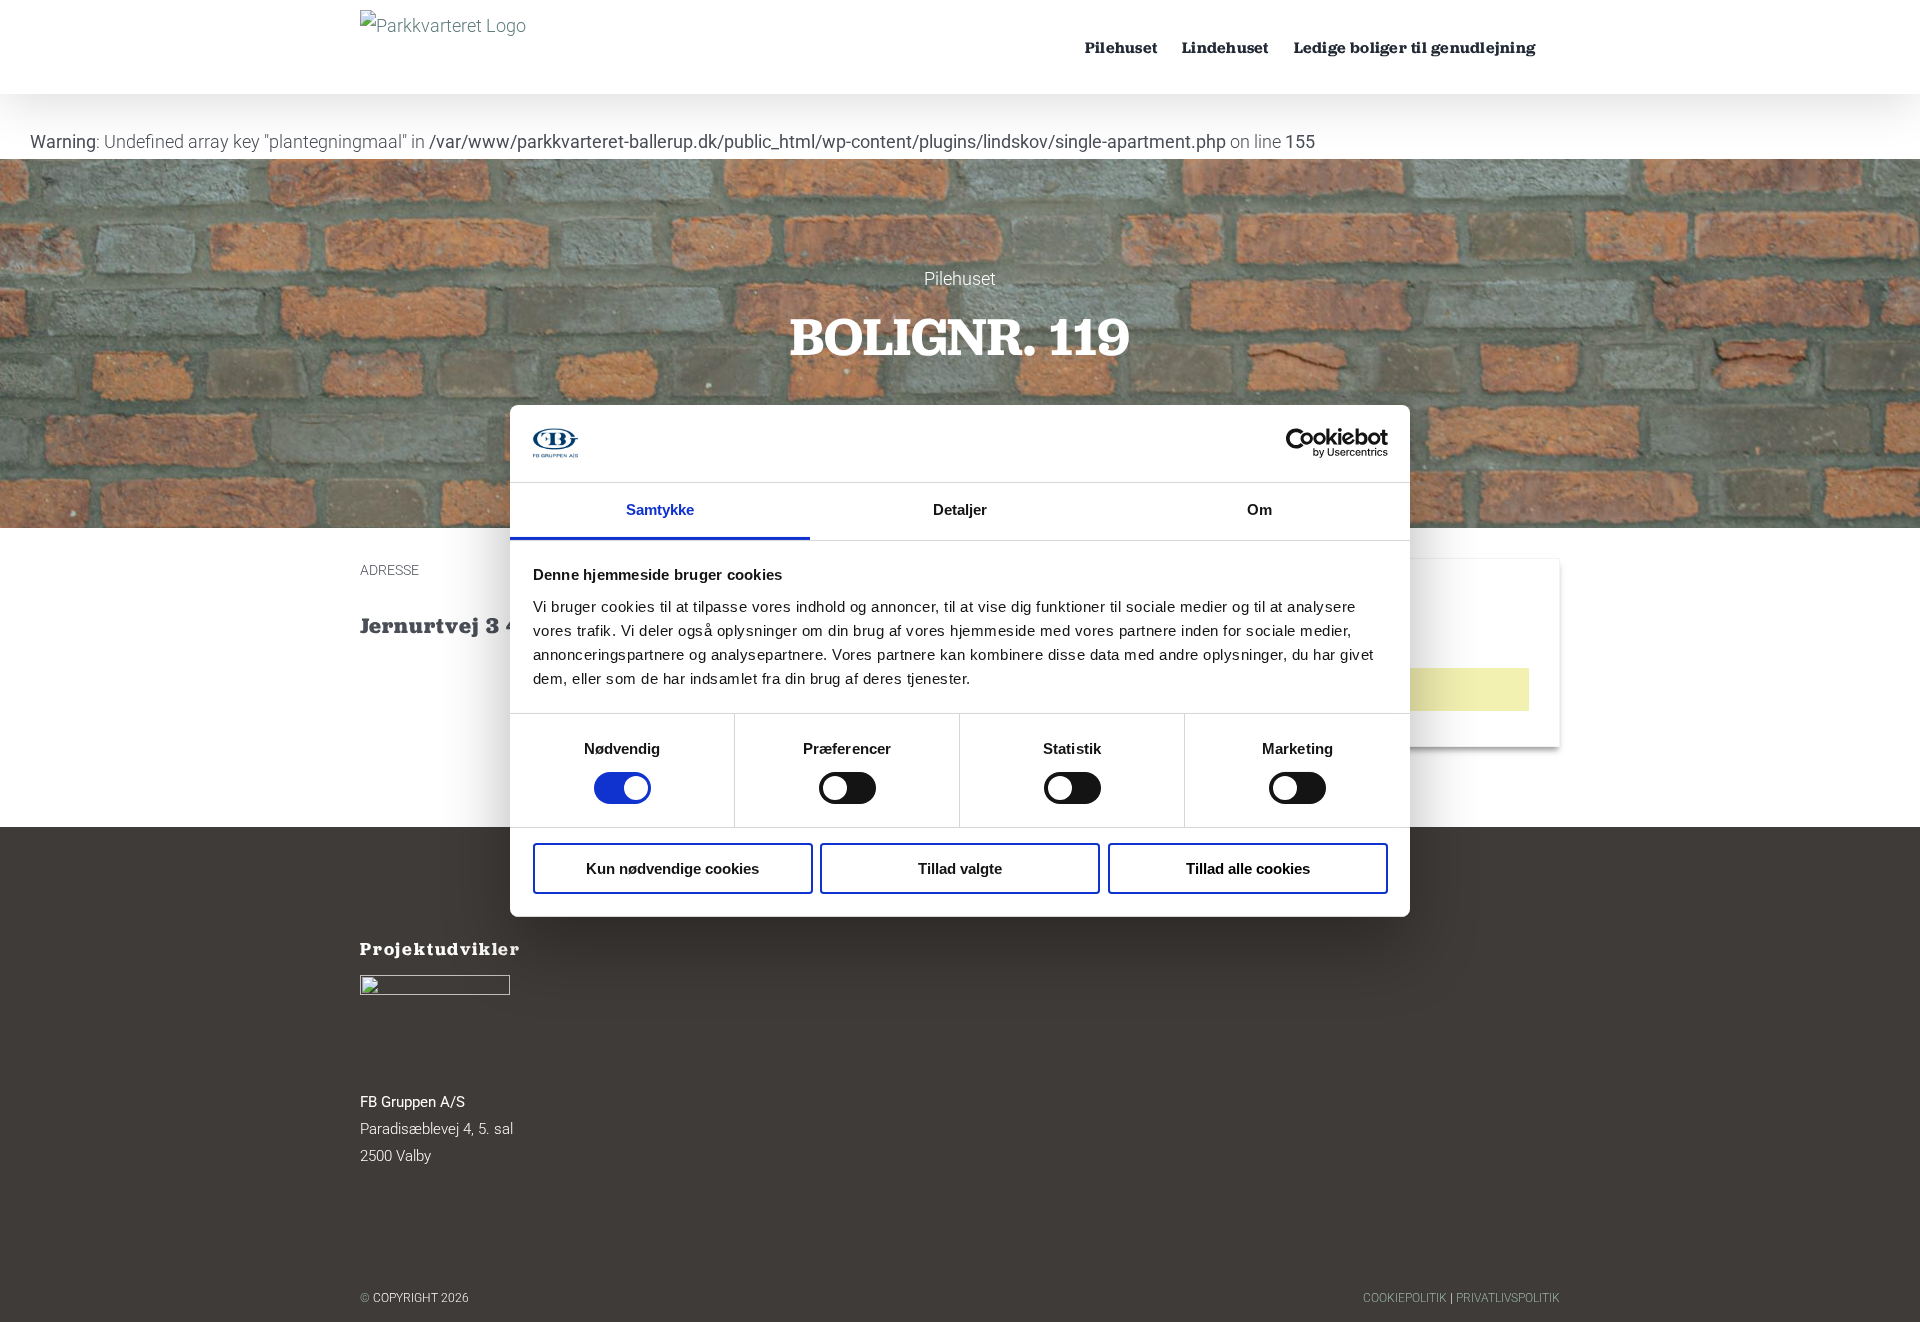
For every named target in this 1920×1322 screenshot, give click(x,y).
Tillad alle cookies (1248, 868)
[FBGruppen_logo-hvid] (435, 983)
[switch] (847, 788)
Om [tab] (1259, 509)
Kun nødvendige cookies (672, 868)
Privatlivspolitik (1508, 1298)
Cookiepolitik (1405, 1298)
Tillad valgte (960, 868)
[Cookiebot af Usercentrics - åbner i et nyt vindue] (1300, 443)
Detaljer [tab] (960, 509)
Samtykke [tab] (660, 509)
